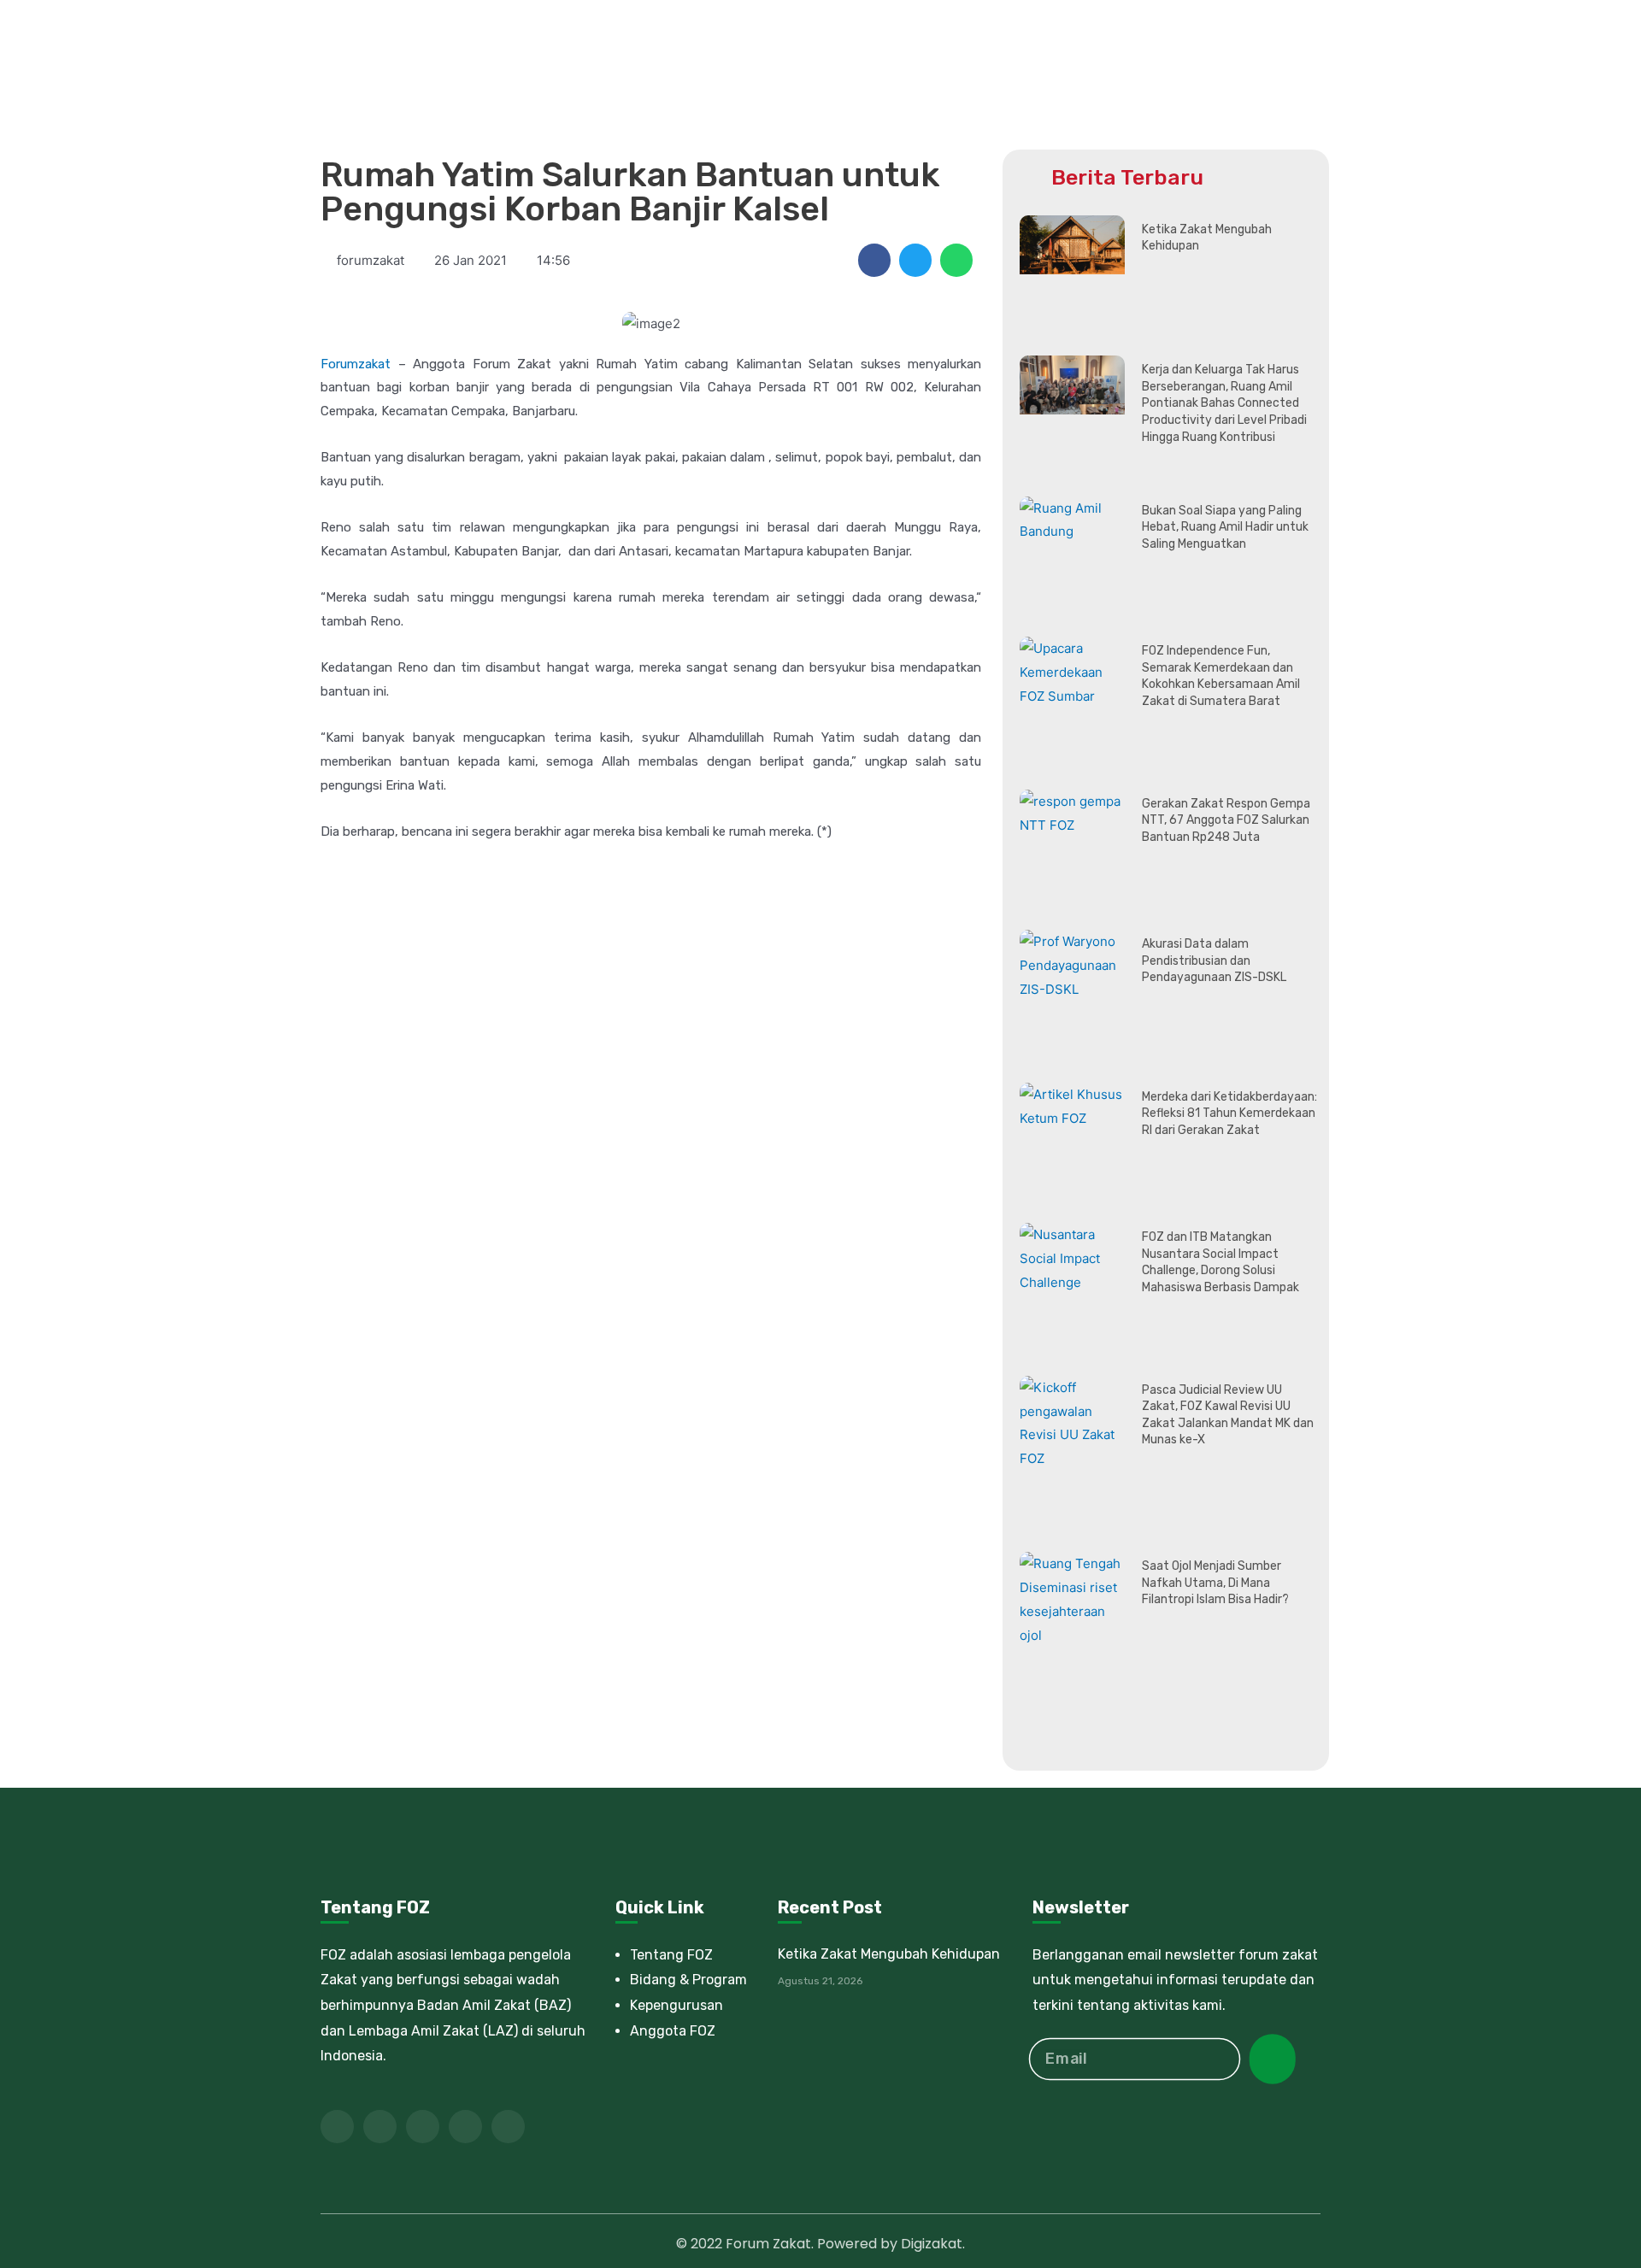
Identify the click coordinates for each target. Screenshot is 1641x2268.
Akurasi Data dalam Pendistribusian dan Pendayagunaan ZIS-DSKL (1214, 961)
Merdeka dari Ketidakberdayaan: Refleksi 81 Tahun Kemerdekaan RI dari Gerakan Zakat (1229, 1113)
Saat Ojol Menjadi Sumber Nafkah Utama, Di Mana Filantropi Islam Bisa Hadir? (1215, 1583)
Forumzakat (356, 364)
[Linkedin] (465, 2127)
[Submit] (1273, 2059)
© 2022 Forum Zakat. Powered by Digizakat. (820, 2244)
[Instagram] (508, 2127)
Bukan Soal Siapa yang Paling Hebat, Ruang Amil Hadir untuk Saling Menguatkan (1225, 527)
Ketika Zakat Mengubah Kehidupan (889, 1954)
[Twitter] (380, 2127)
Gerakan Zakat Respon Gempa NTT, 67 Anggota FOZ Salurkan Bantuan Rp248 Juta (1226, 820)
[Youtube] (423, 2127)
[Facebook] (337, 2127)
